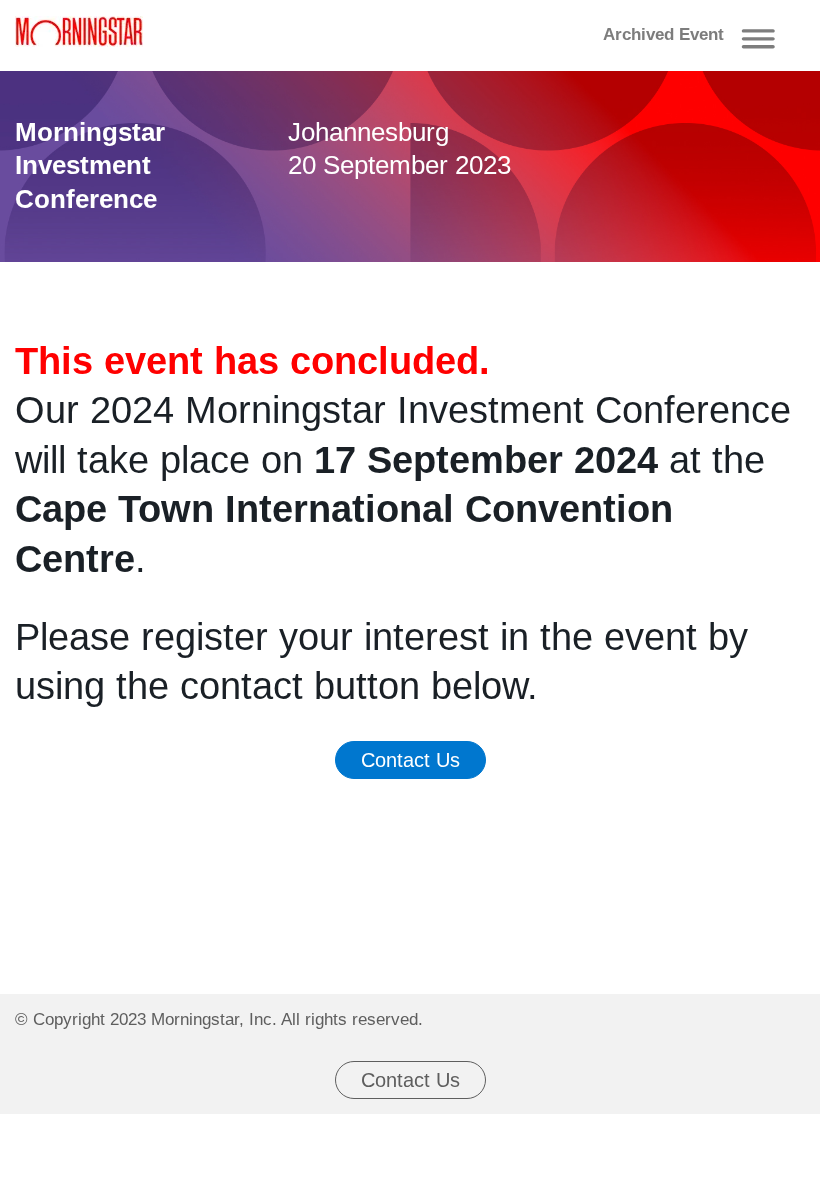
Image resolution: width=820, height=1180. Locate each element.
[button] (694, 35)
